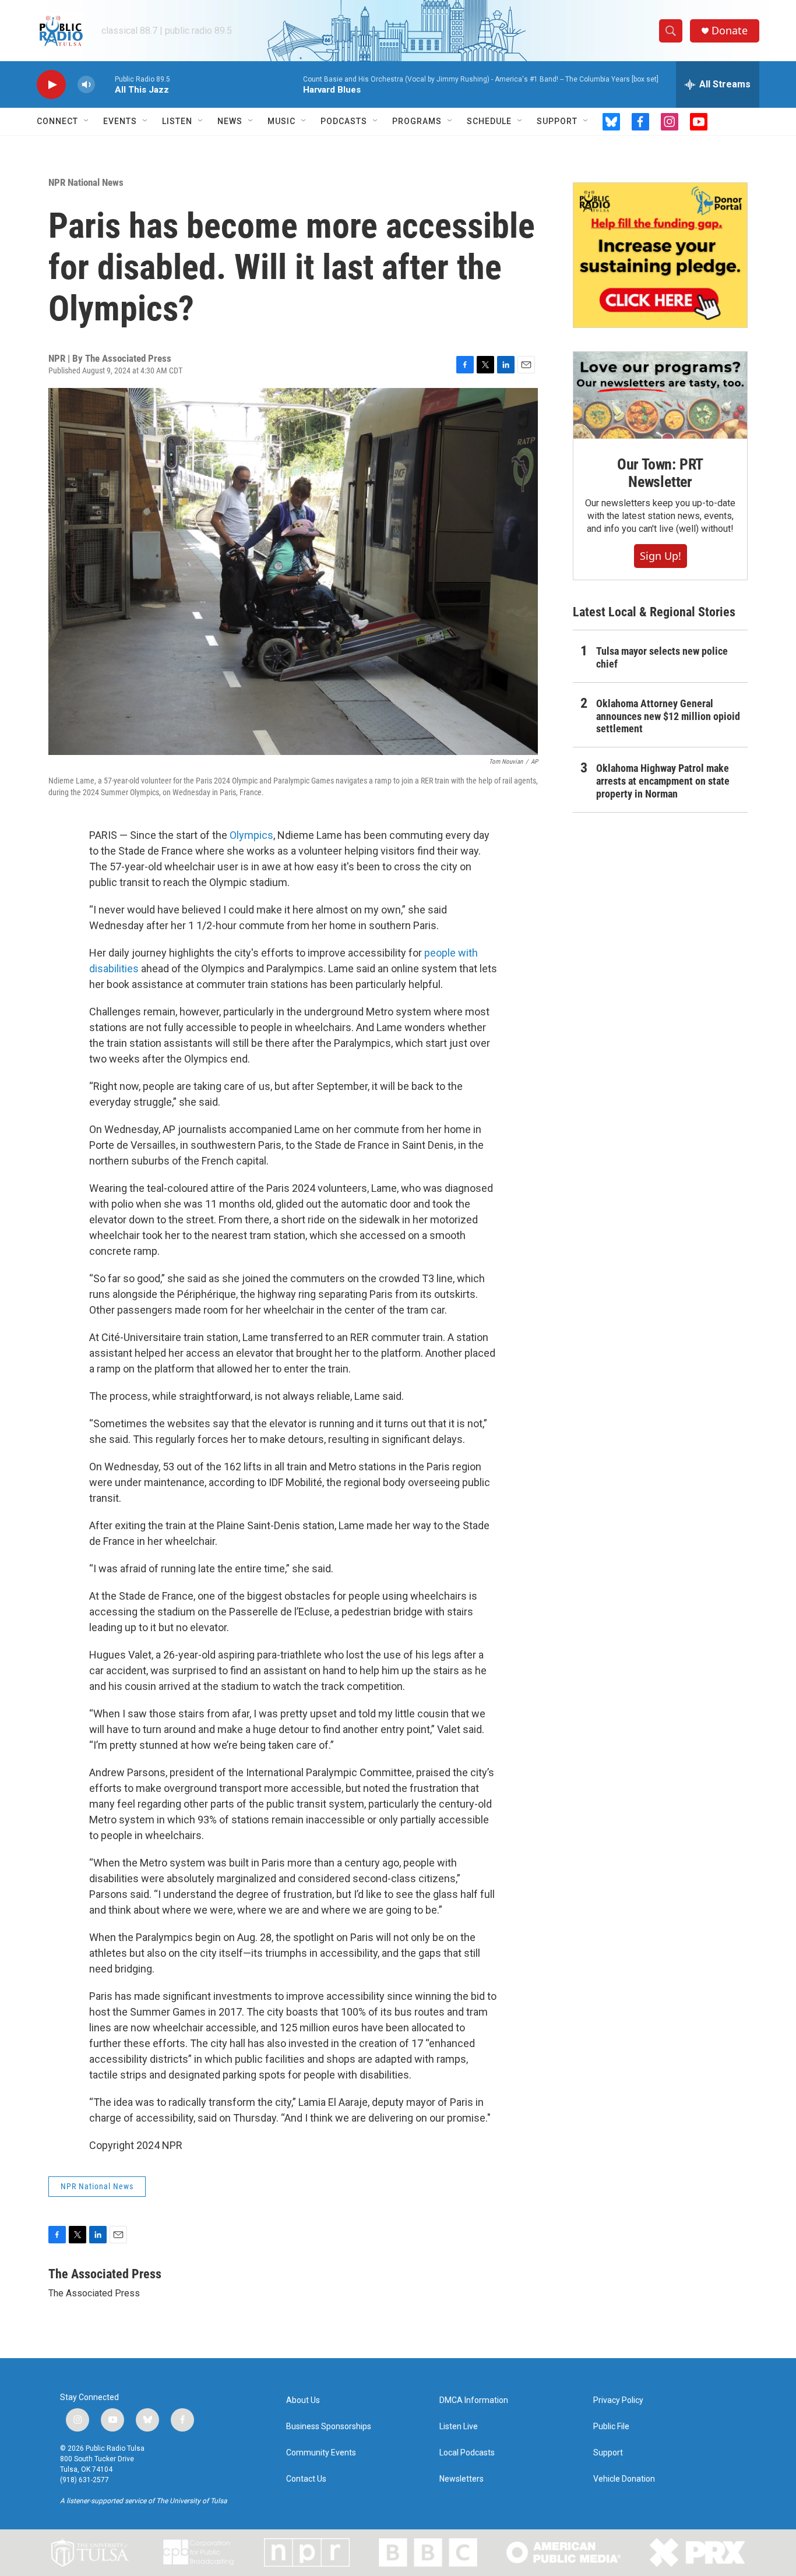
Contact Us (306, 2479)
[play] (51, 85)
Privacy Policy (618, 2400)
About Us (303, 2400)
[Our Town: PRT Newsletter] (660, 395)
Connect (57, 121)
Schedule (489, 121)
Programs (417, 121)
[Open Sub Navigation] (87, 121)
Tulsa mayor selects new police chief (662, 657)
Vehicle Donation (624, 2479)
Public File (611, 2427)
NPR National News (86, 182)
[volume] (86, 85)
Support (557, 121)
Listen (177, 121)
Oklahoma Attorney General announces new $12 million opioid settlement (668, 716)
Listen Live (459, 2427)
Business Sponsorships (329, 2427)
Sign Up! (661, 556)
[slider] (105, 84)
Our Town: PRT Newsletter (660, 473)
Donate (730, 31)
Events (120, 121)
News (230, 121)
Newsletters (462, 2479)
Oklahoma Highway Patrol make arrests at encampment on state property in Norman (663, 781)
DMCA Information (474, 2400)
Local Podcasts (467, 2453)
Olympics (251, 835)
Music (281, 121)
